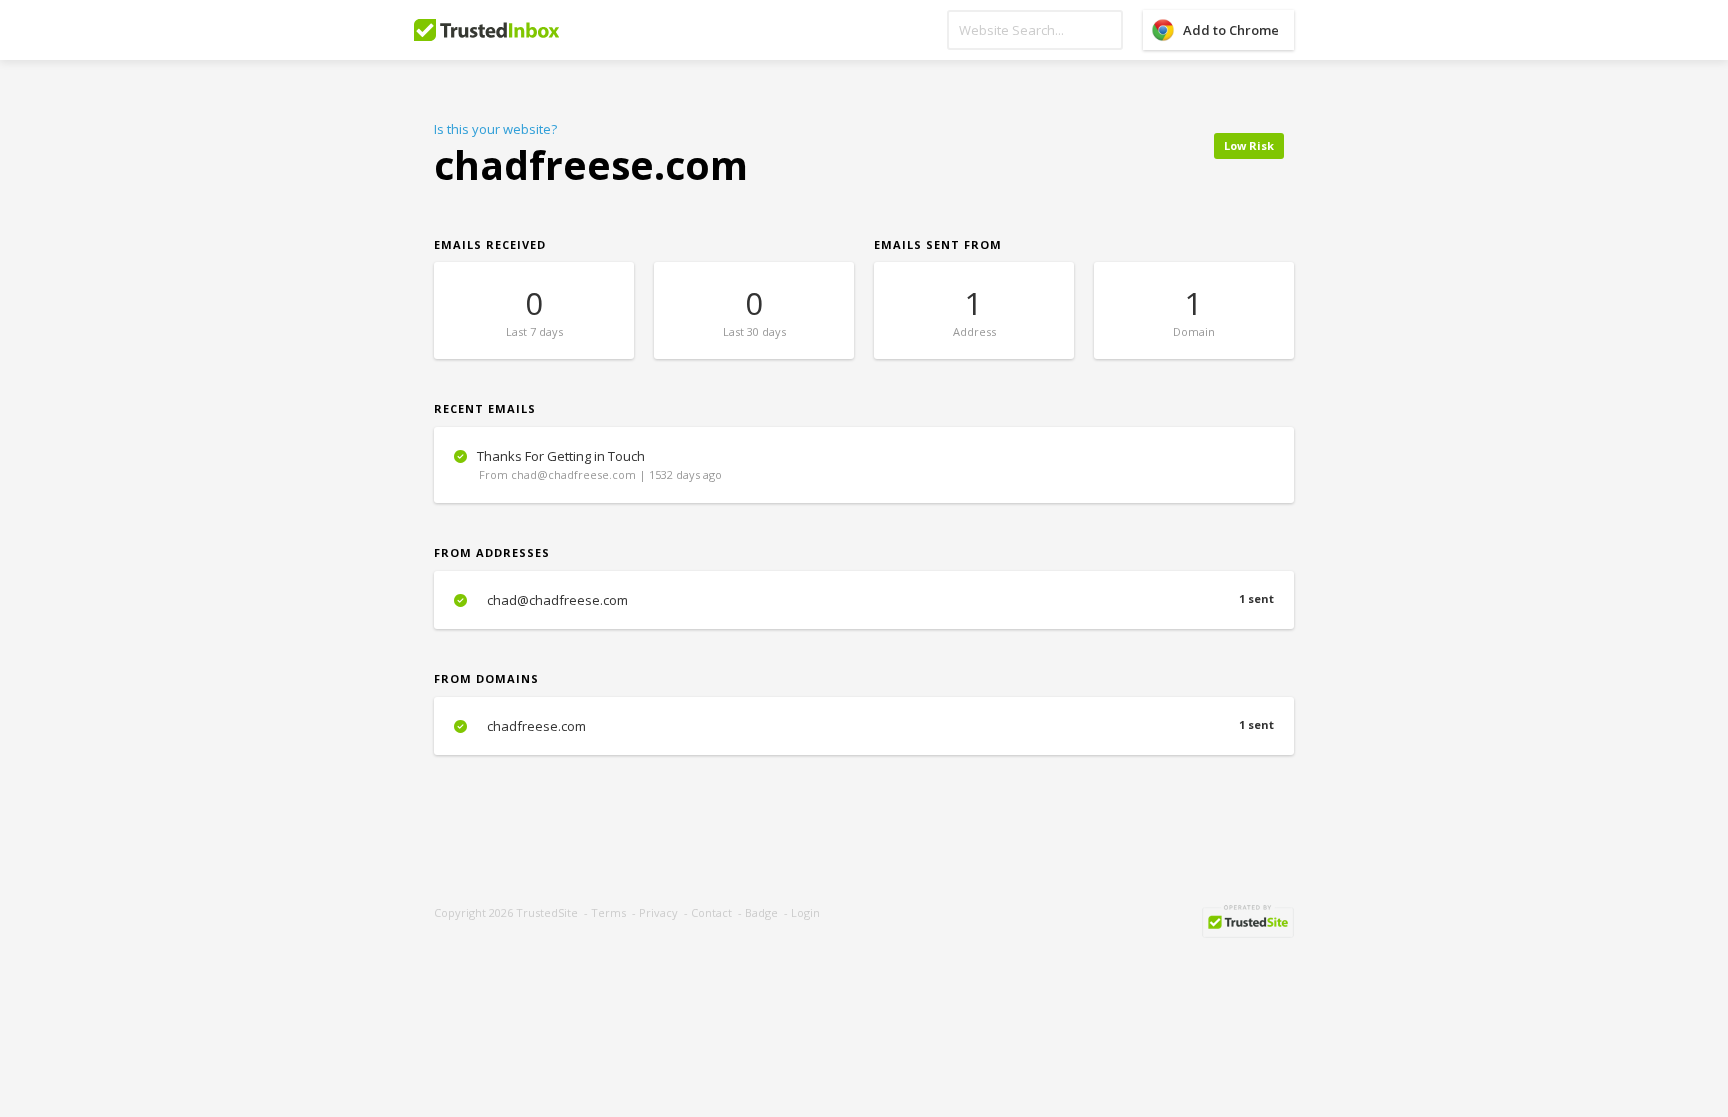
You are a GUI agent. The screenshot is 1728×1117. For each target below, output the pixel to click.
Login (805, 912)
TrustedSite (547, 912)
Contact (711, 912)
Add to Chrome (1231, 30)
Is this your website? (495, 129)
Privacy (658, 912)
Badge (761, 912)
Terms (608, 912)
